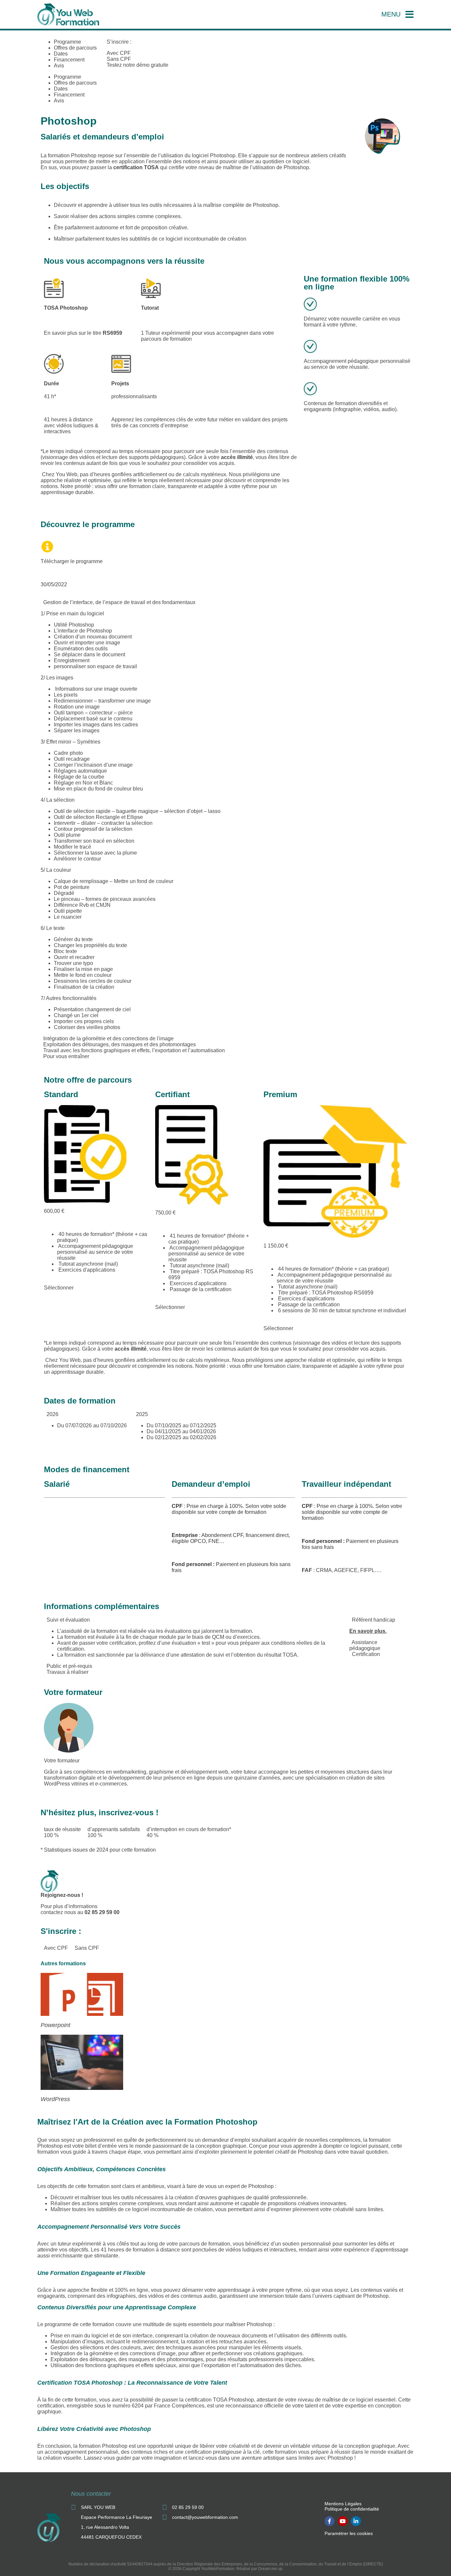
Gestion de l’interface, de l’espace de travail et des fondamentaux (119, 602)
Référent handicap (374, 1620)
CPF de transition (66, 1557)
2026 (52, 1414)
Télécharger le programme (72, 561)
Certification (366, 1654)
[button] (225, 602)
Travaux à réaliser (68, 1672)
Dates (61, 54)
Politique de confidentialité (352, 2509)
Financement (69, 60)
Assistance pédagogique (365, 1645)
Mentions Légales (343, 2504)
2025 (142, 1414)
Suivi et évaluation (68, 1620)
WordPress (55, 2099)
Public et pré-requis (69, 1666)
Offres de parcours (75, 48)
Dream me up (270, 2569)
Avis (59, 66)
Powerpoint (55, 2025)
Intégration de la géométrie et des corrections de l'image (108, 1038)
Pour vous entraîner (66, 1056)
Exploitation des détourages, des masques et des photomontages (120, 1044)
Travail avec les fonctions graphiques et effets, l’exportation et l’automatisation (134, 1050)
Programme (68, 42)
